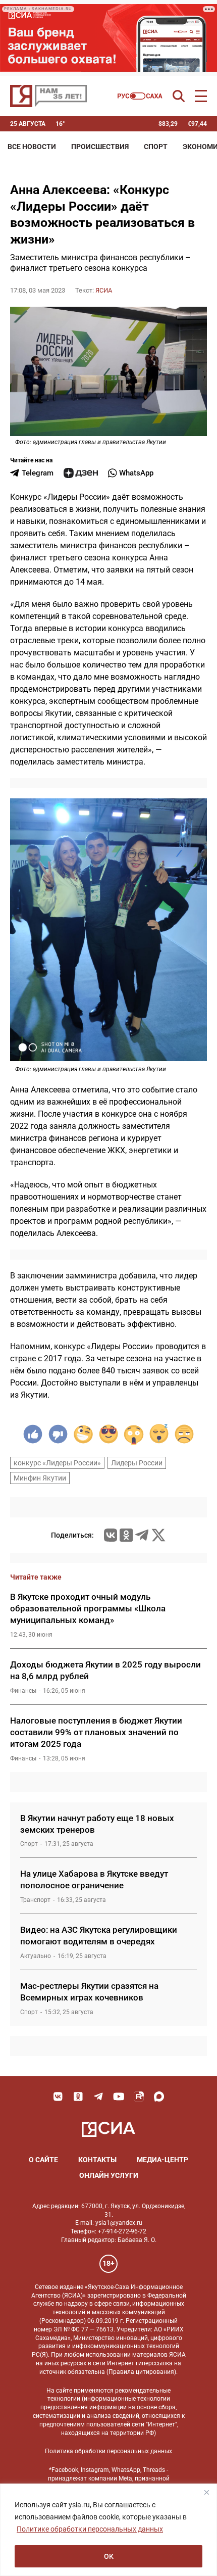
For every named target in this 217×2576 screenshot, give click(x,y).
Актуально (36, 1956)
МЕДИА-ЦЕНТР (162, 2160)
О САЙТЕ (43, 2160)
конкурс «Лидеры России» (57, 1463)
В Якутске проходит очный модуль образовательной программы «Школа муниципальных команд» (88, 1608)
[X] (158, 1535)
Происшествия (100, 147)
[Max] (159, 2096)
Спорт (156, 147)
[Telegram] (142, 1535)
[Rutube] (139, 2096)
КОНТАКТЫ (97, 2160)
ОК (109, 2556)
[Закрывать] (206, 2492)
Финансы (23, 1691)
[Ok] (78, 2096)
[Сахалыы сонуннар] (140, 96)
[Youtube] (119, 2096)
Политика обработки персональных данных (108, 2451)
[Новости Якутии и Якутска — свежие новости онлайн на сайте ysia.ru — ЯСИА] (48, 96)
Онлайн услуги (109, 2175)
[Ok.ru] (126, 1535)
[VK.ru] (111, 1535)
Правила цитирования (141, 2372)
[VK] (58, 2096)
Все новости (32, 147)
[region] (108, 2530)
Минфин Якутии (40, 1478)
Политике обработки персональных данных (90, 2529)
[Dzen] (81, 473)
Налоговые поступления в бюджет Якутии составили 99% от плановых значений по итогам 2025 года (96, 1732)
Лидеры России (137, 1463)
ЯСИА (104, 290)
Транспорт (35, 1900)
